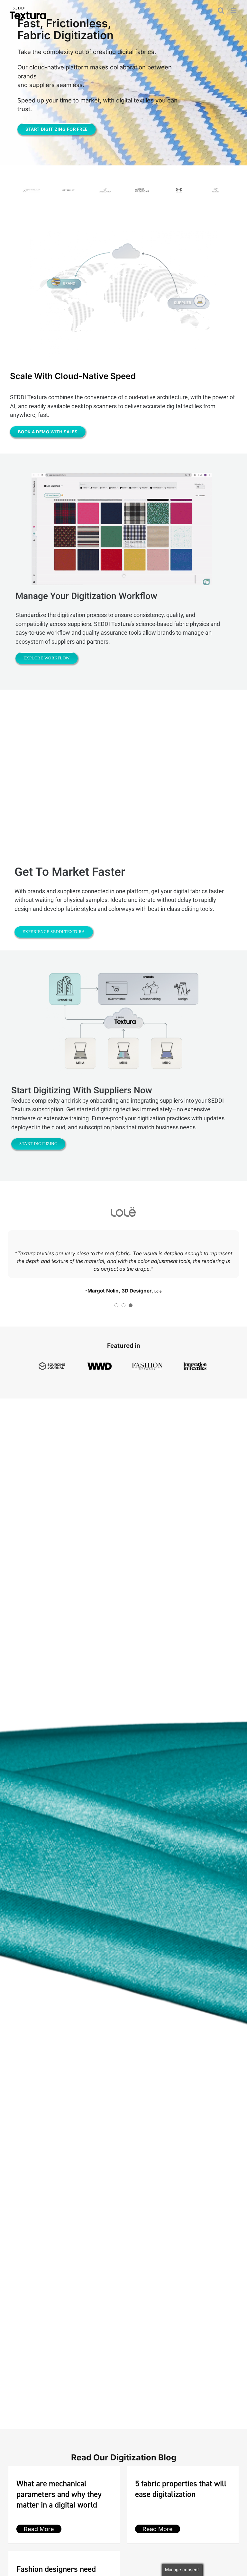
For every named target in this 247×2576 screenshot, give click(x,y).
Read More (39, 2559)
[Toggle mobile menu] (234, 10)
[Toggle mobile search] (221, 10)
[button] (116, 1336)
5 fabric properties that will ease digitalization (181, 2519)
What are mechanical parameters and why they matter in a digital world (59, 2525)
